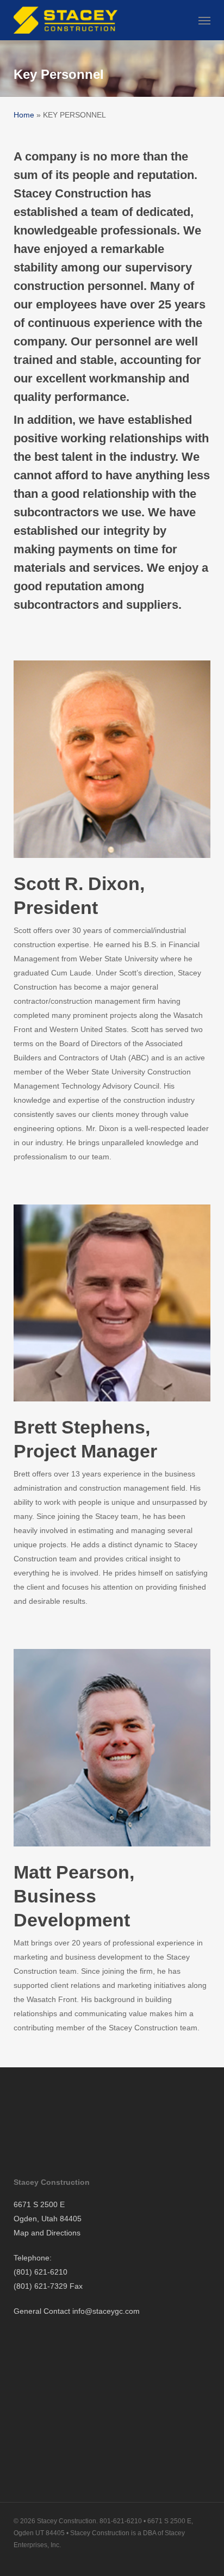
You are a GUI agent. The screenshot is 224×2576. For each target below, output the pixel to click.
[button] (204, 20)
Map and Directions (47, 2233)
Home (24, 115)
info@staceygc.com (106, 2311)
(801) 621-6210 (41, 2272)
